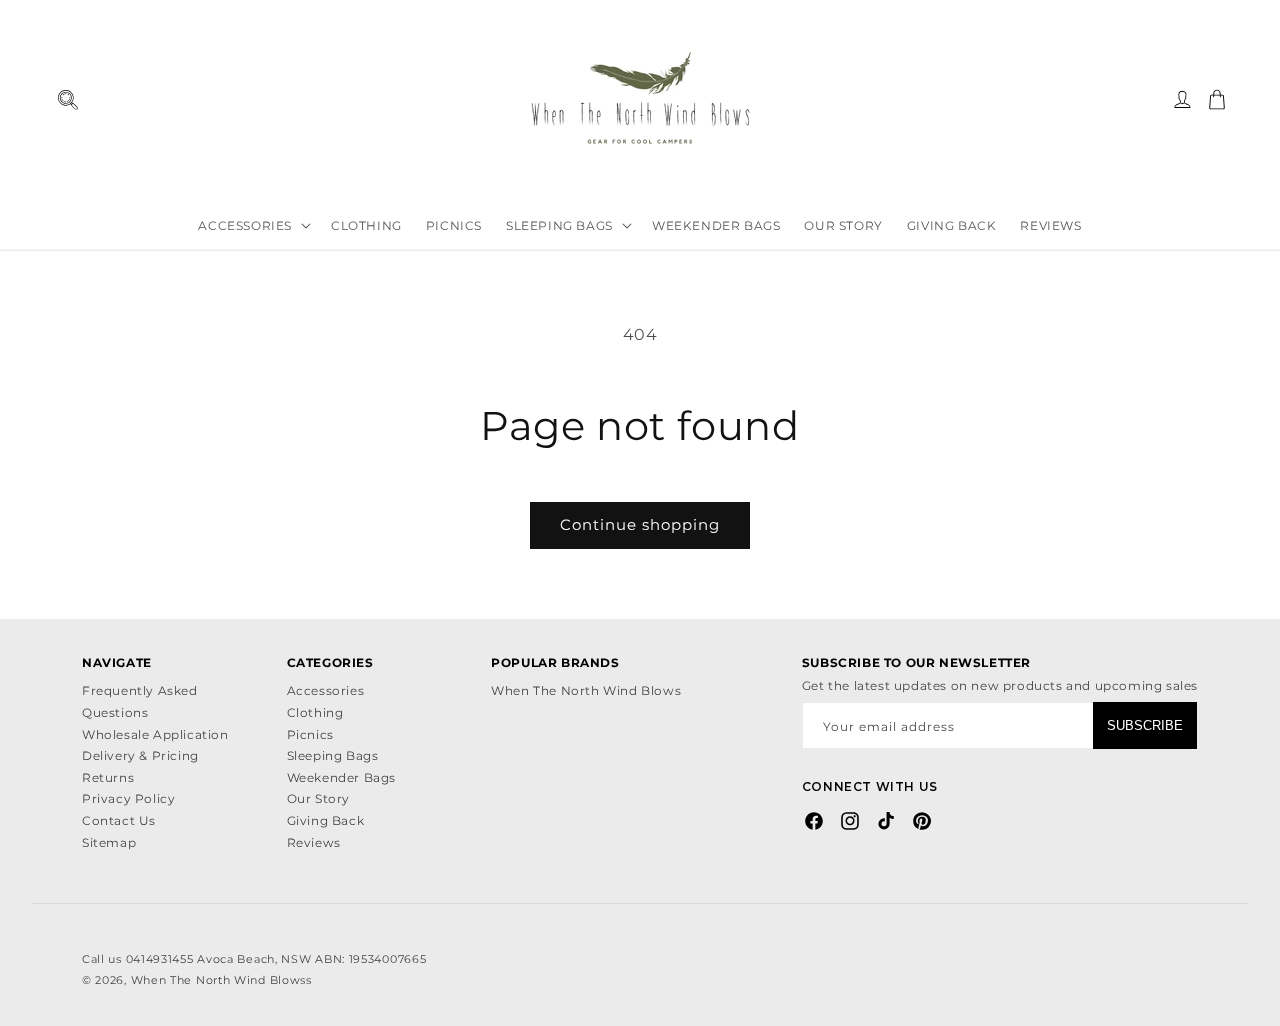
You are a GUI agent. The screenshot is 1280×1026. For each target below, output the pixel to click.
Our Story (318, 798)
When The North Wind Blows (586, 690)
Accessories (326, 690)
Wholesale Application (155, 734)
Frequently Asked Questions (140, 701)
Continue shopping (640, 524)
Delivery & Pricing (140, 755)
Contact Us (119, 820)
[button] (67, 100)
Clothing (315, 712)
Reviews (314, 842)
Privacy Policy (128, 798)
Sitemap (109, 842)
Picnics (310, 734)
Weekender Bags (341, 777)
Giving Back (326, 820)
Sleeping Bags (333, 755)
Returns (108, 777)
